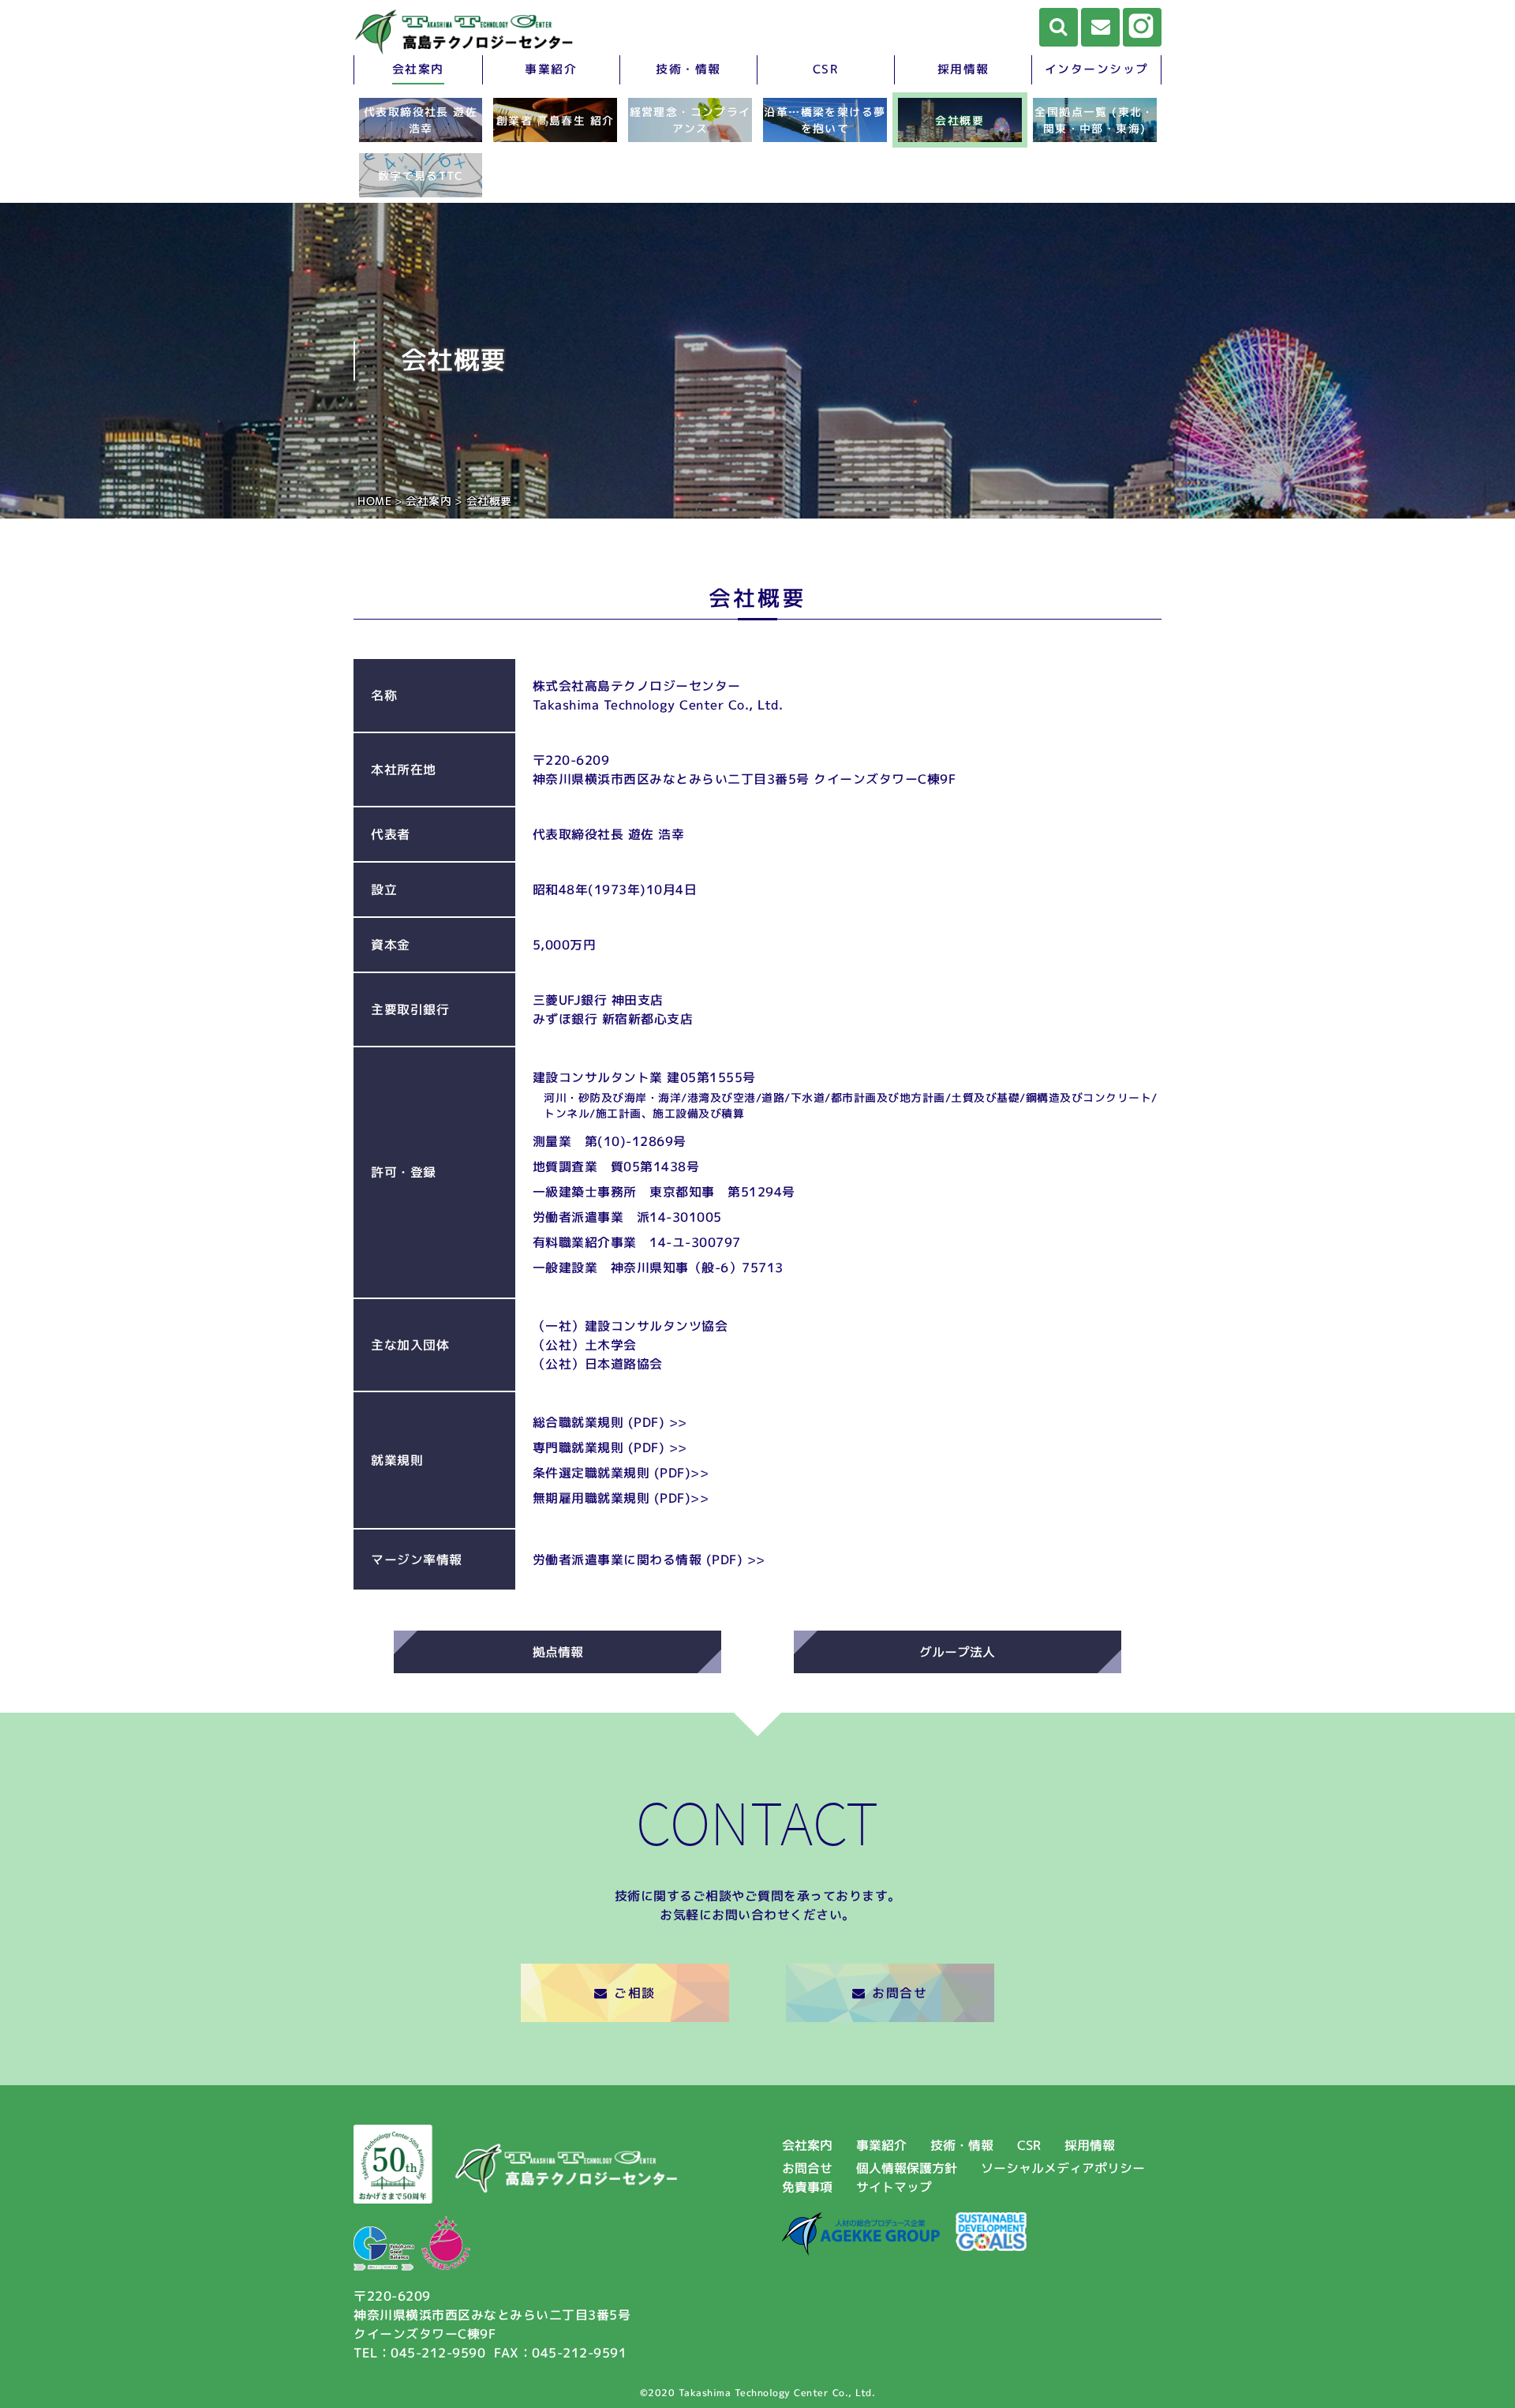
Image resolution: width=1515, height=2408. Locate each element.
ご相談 (635, 1993)
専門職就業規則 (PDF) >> (610, 1447)
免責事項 (807, 2187)
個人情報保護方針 (907, 2168)
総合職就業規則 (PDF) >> (610, 1422)
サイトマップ (894, 2187)
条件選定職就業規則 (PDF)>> (621, 1473)
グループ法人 (957, 1652)
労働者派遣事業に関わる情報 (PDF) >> (649, 1560)
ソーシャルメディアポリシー (1063, 2168)
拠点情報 (558, 1652)
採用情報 (963, 69)
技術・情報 (688, 69)
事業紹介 (551, 69)
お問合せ (900, 1993)
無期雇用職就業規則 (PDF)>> (621, 1498)
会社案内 (418, 69)
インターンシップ (1097, 69)
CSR (826, 69)
